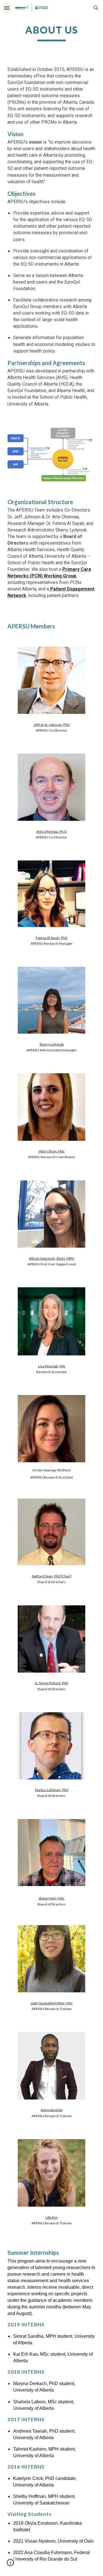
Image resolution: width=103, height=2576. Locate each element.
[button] (7, 8)
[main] (51, 33)
